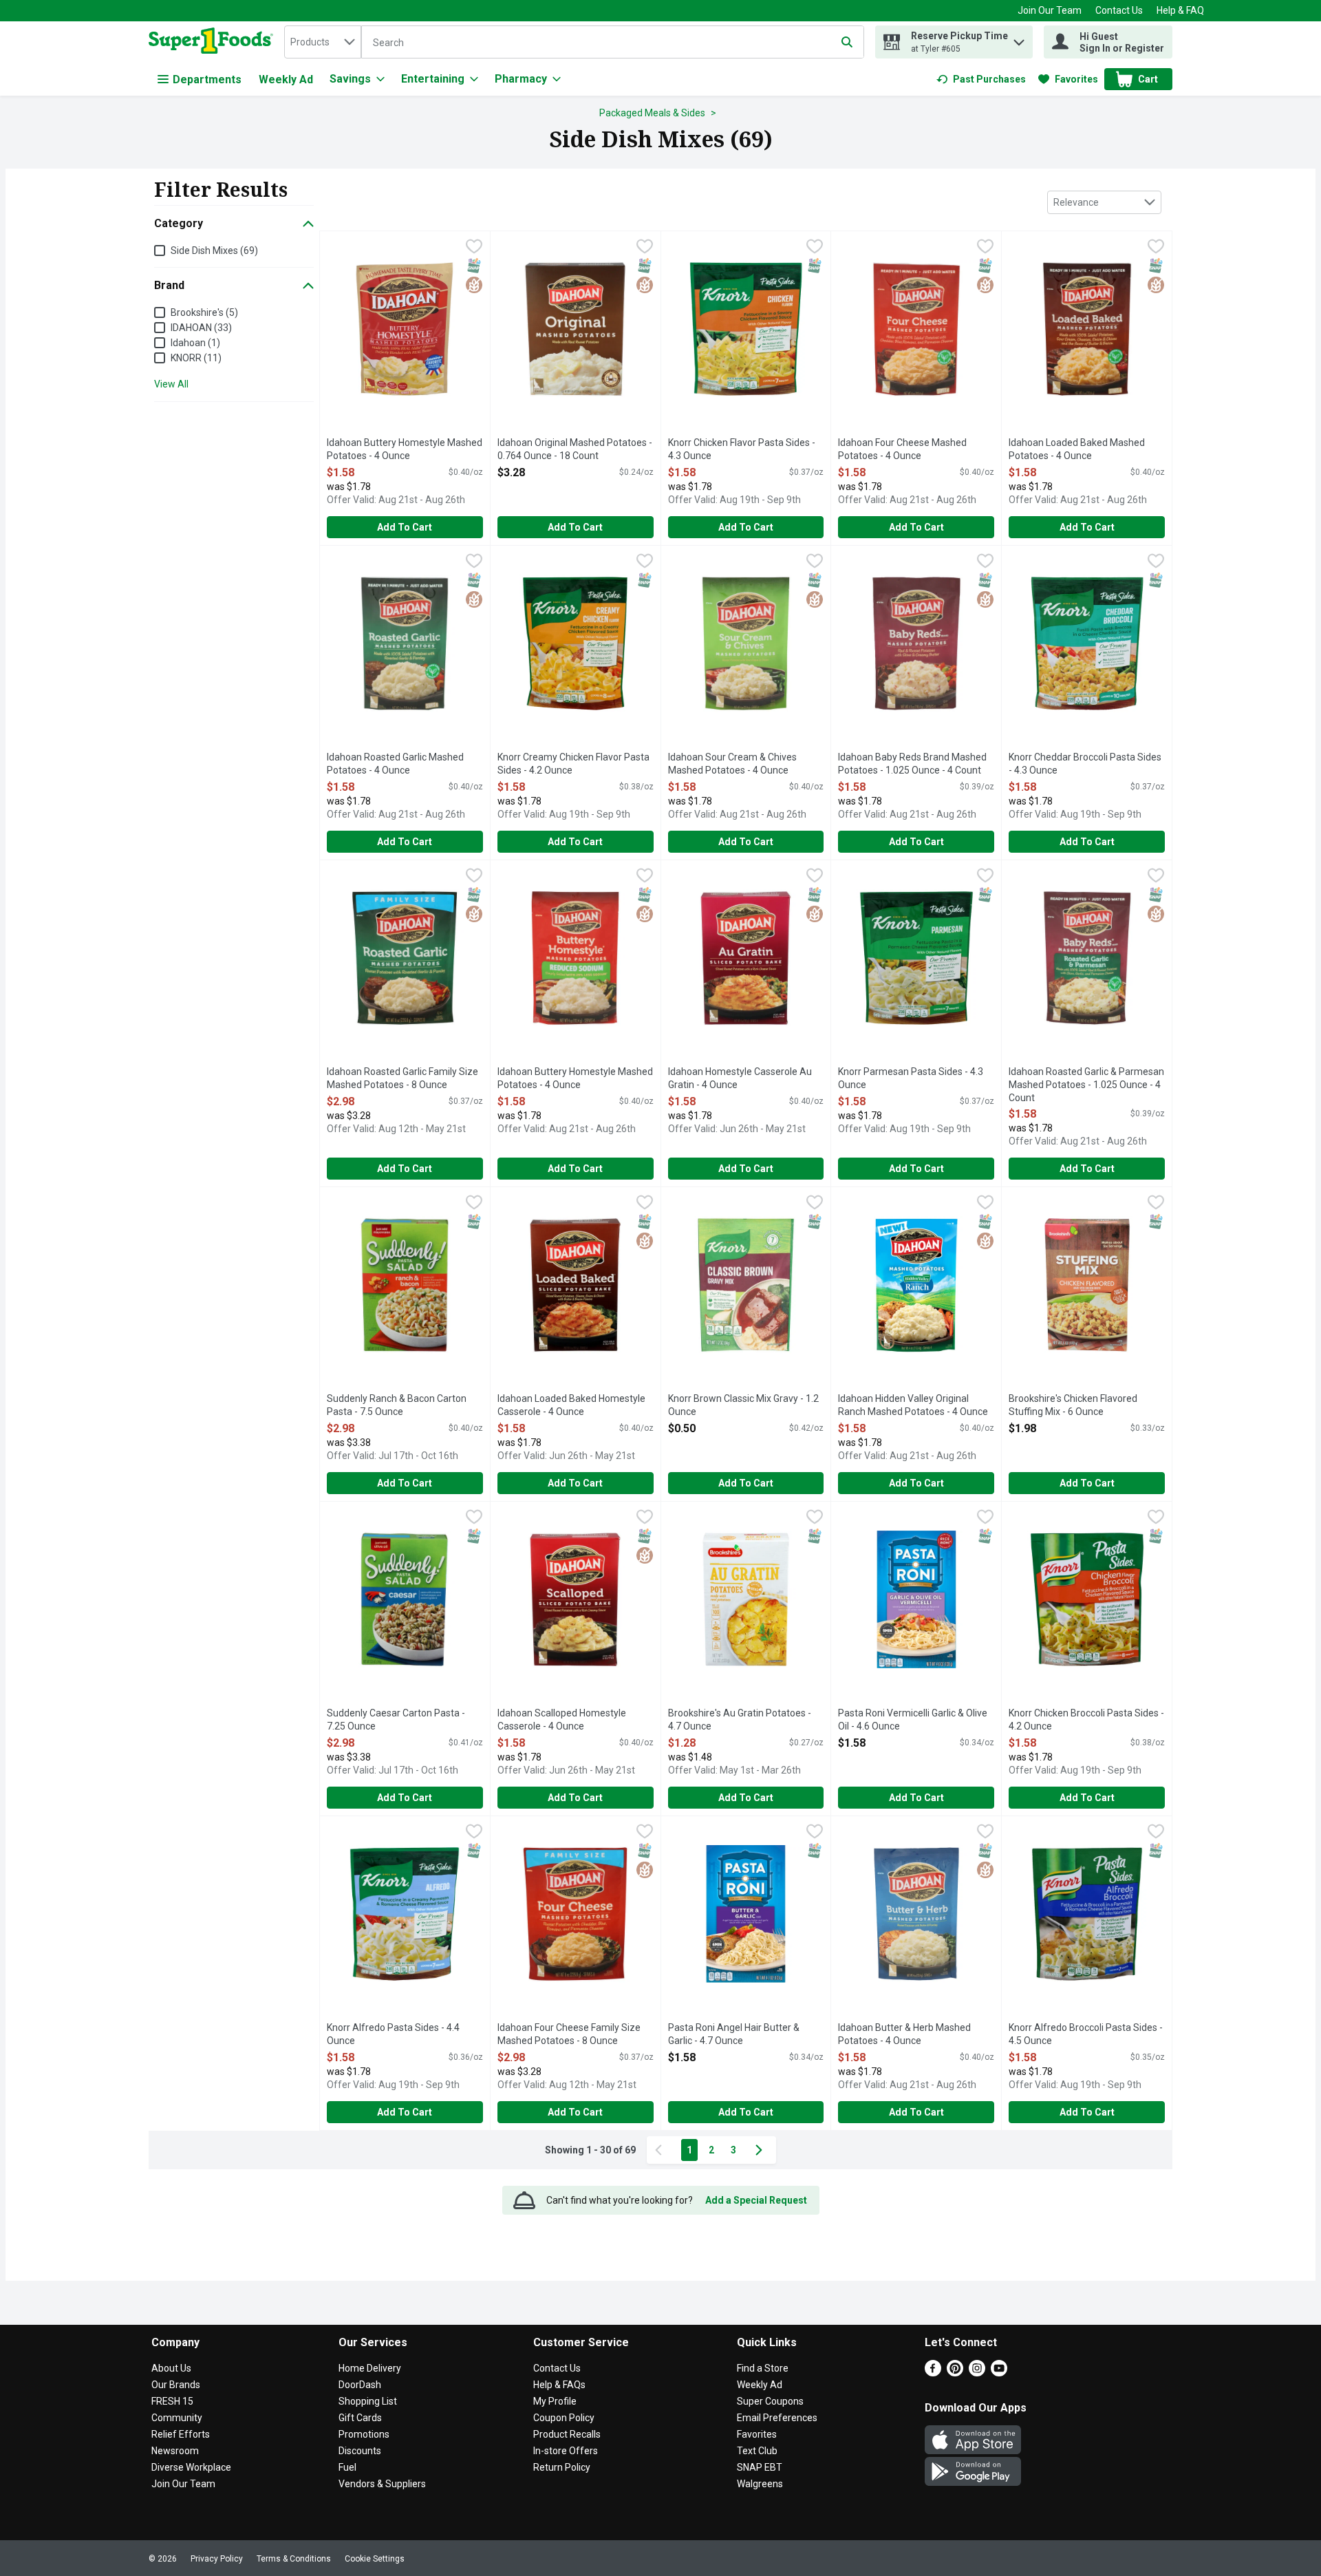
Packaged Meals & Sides (652, 113)
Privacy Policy (217, 2559)
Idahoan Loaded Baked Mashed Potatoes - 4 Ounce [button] (1077, 450)
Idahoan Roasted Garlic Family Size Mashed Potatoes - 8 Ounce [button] (402, 1079)
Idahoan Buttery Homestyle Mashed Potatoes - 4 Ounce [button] (405, 450)
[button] (1019, 39)
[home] (214, 42)
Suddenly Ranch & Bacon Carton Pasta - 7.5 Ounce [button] (397, 1406)
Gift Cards (360, 2418)
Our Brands (176, 2385)
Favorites (757, 2434)
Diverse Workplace (191, 2467)
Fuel (347, 2467)
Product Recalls (567, 2434)
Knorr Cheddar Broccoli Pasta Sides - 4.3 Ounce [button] (1085, 764)
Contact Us (1119, 10)
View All (171, 384)
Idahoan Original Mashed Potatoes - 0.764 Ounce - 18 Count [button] (575, 450)
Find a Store (763, 2368)
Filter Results (221, 189)
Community (177, 2418)
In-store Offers (566, 2451)
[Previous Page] (661, 2150)
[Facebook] (933, 2373)
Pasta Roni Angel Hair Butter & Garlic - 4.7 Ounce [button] (734, 2035)
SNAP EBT (760, 2467)
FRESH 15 (172, 2401)
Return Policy (562, 2467)
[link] (981, 79)
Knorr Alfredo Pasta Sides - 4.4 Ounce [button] (393, 2035)
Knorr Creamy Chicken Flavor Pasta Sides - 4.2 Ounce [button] (573, 764)
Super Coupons (770, 2401)
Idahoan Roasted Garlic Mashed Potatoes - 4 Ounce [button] (395, 764)
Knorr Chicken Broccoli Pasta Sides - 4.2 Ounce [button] (1086, 1720)
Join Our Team (1050, 10)
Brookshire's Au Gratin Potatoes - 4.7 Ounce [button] (740, 1720)
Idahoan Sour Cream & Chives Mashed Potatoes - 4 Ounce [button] (732, 764)
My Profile (555, 2401)
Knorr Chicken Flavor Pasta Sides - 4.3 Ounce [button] (742, 450)
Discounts (360, 2451)
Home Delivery (370, 2368)
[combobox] (323, 42)
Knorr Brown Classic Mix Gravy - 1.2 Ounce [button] (743, 1406)
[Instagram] (977, 2373)
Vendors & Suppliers (382, 2484)
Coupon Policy (564, 2418)
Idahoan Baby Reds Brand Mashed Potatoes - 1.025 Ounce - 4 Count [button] (912, 764)
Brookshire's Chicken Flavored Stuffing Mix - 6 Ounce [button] (1073, 1406)
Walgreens (760, 2484)
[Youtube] (999, 2373)
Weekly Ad (286, 79)
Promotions (364, 2434)
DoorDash (360, 2385)
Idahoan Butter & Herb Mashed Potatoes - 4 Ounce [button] (904, 2035)
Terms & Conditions (294, 2559)
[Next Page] (762, 2150)
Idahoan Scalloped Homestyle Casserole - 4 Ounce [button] (562, 1720)
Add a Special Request (756, 2200)
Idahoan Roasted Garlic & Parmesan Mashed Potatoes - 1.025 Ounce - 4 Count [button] (1086, 1086)
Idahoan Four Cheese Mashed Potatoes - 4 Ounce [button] (902, 450)
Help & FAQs (559, 2385)
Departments (207, 79)
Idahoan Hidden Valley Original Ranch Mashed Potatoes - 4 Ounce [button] (913, 1406)
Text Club (757, 2451)
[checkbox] (474, 248)
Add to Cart (405, 527)
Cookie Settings (375, 2559)
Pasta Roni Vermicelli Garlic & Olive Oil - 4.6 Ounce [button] (913, 1720)
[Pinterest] (955, 2373)
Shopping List (368, 2401)
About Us (171, 2368)
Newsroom (175, 2451)
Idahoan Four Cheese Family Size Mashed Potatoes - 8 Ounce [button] (569, 2035)
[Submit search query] (847, 42)
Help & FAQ (1180, 10)
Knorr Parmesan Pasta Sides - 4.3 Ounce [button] (911, 1079)
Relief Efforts (181, 2434)
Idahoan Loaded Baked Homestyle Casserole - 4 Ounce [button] (571, 1406)
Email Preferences (777, 2418)
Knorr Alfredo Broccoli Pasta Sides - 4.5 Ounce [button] (1086, 2035)
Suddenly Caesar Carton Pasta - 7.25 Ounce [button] (396, 1720)
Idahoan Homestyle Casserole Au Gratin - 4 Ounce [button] (740, 1079)
